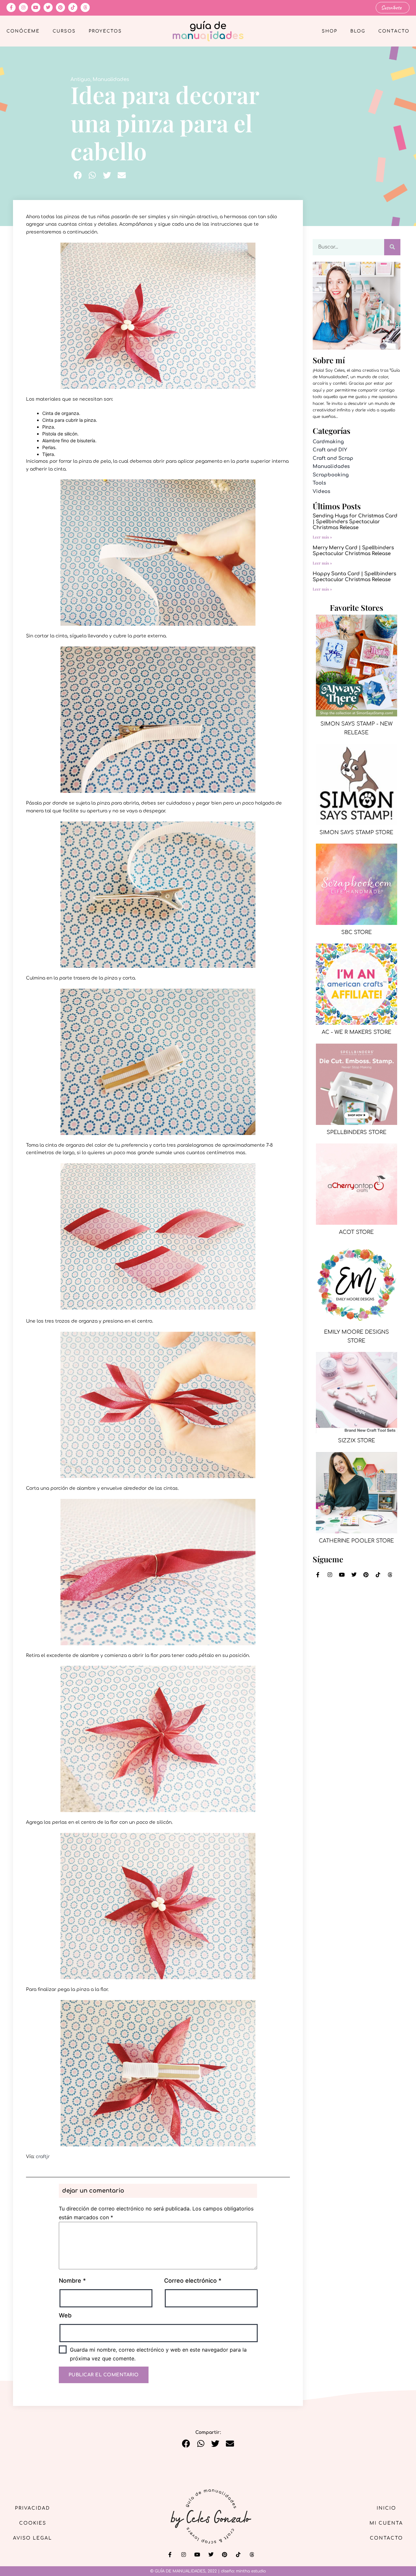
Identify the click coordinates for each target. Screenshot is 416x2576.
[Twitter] (48, 7)
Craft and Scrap (333, 458)
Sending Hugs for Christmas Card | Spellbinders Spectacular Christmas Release (355, 522)
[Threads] (85, 7)
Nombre (72, 2281)
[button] (78, 175)
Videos (321, 492)
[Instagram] (23, 7)
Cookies (33, 2523)
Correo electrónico (193, 2281)
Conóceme (23, 31)
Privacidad (32, 2508)
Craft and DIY (330, 450)
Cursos (64, 31)
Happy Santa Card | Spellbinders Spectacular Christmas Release (354, 577)
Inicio (386, 2508)
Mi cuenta (386, 2523)
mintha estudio (251, 2571)
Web (65, 2315)
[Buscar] (392, 247)
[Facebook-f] (11, 7)
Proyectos (105, 31)
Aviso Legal (32, 2538)
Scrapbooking (331, 475)
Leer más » (322, 537)
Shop (330, 31)
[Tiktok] (73, 7)
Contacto (394, 31)
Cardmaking (328, 442)
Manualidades (111, 80)
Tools (319, 483)
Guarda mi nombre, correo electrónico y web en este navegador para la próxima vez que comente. (158, 2354)
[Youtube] (36, 7)
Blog (358, 31)
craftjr (43, 2157)
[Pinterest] (60, 7)
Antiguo (80, 80)
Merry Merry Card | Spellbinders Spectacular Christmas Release (353, 551)
